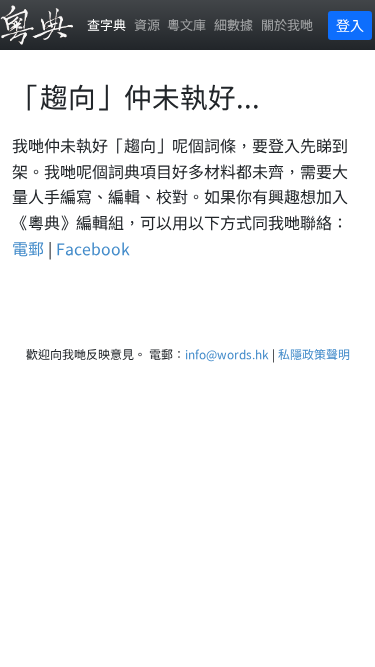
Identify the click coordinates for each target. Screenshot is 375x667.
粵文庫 (186, 24)
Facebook (93, 248)
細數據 (233, 24)
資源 (147, 24)
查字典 (106, 24)
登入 (350, 25)
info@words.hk (227, 353)
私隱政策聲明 (314, 353)
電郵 (28, 248)
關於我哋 (287, 24)
